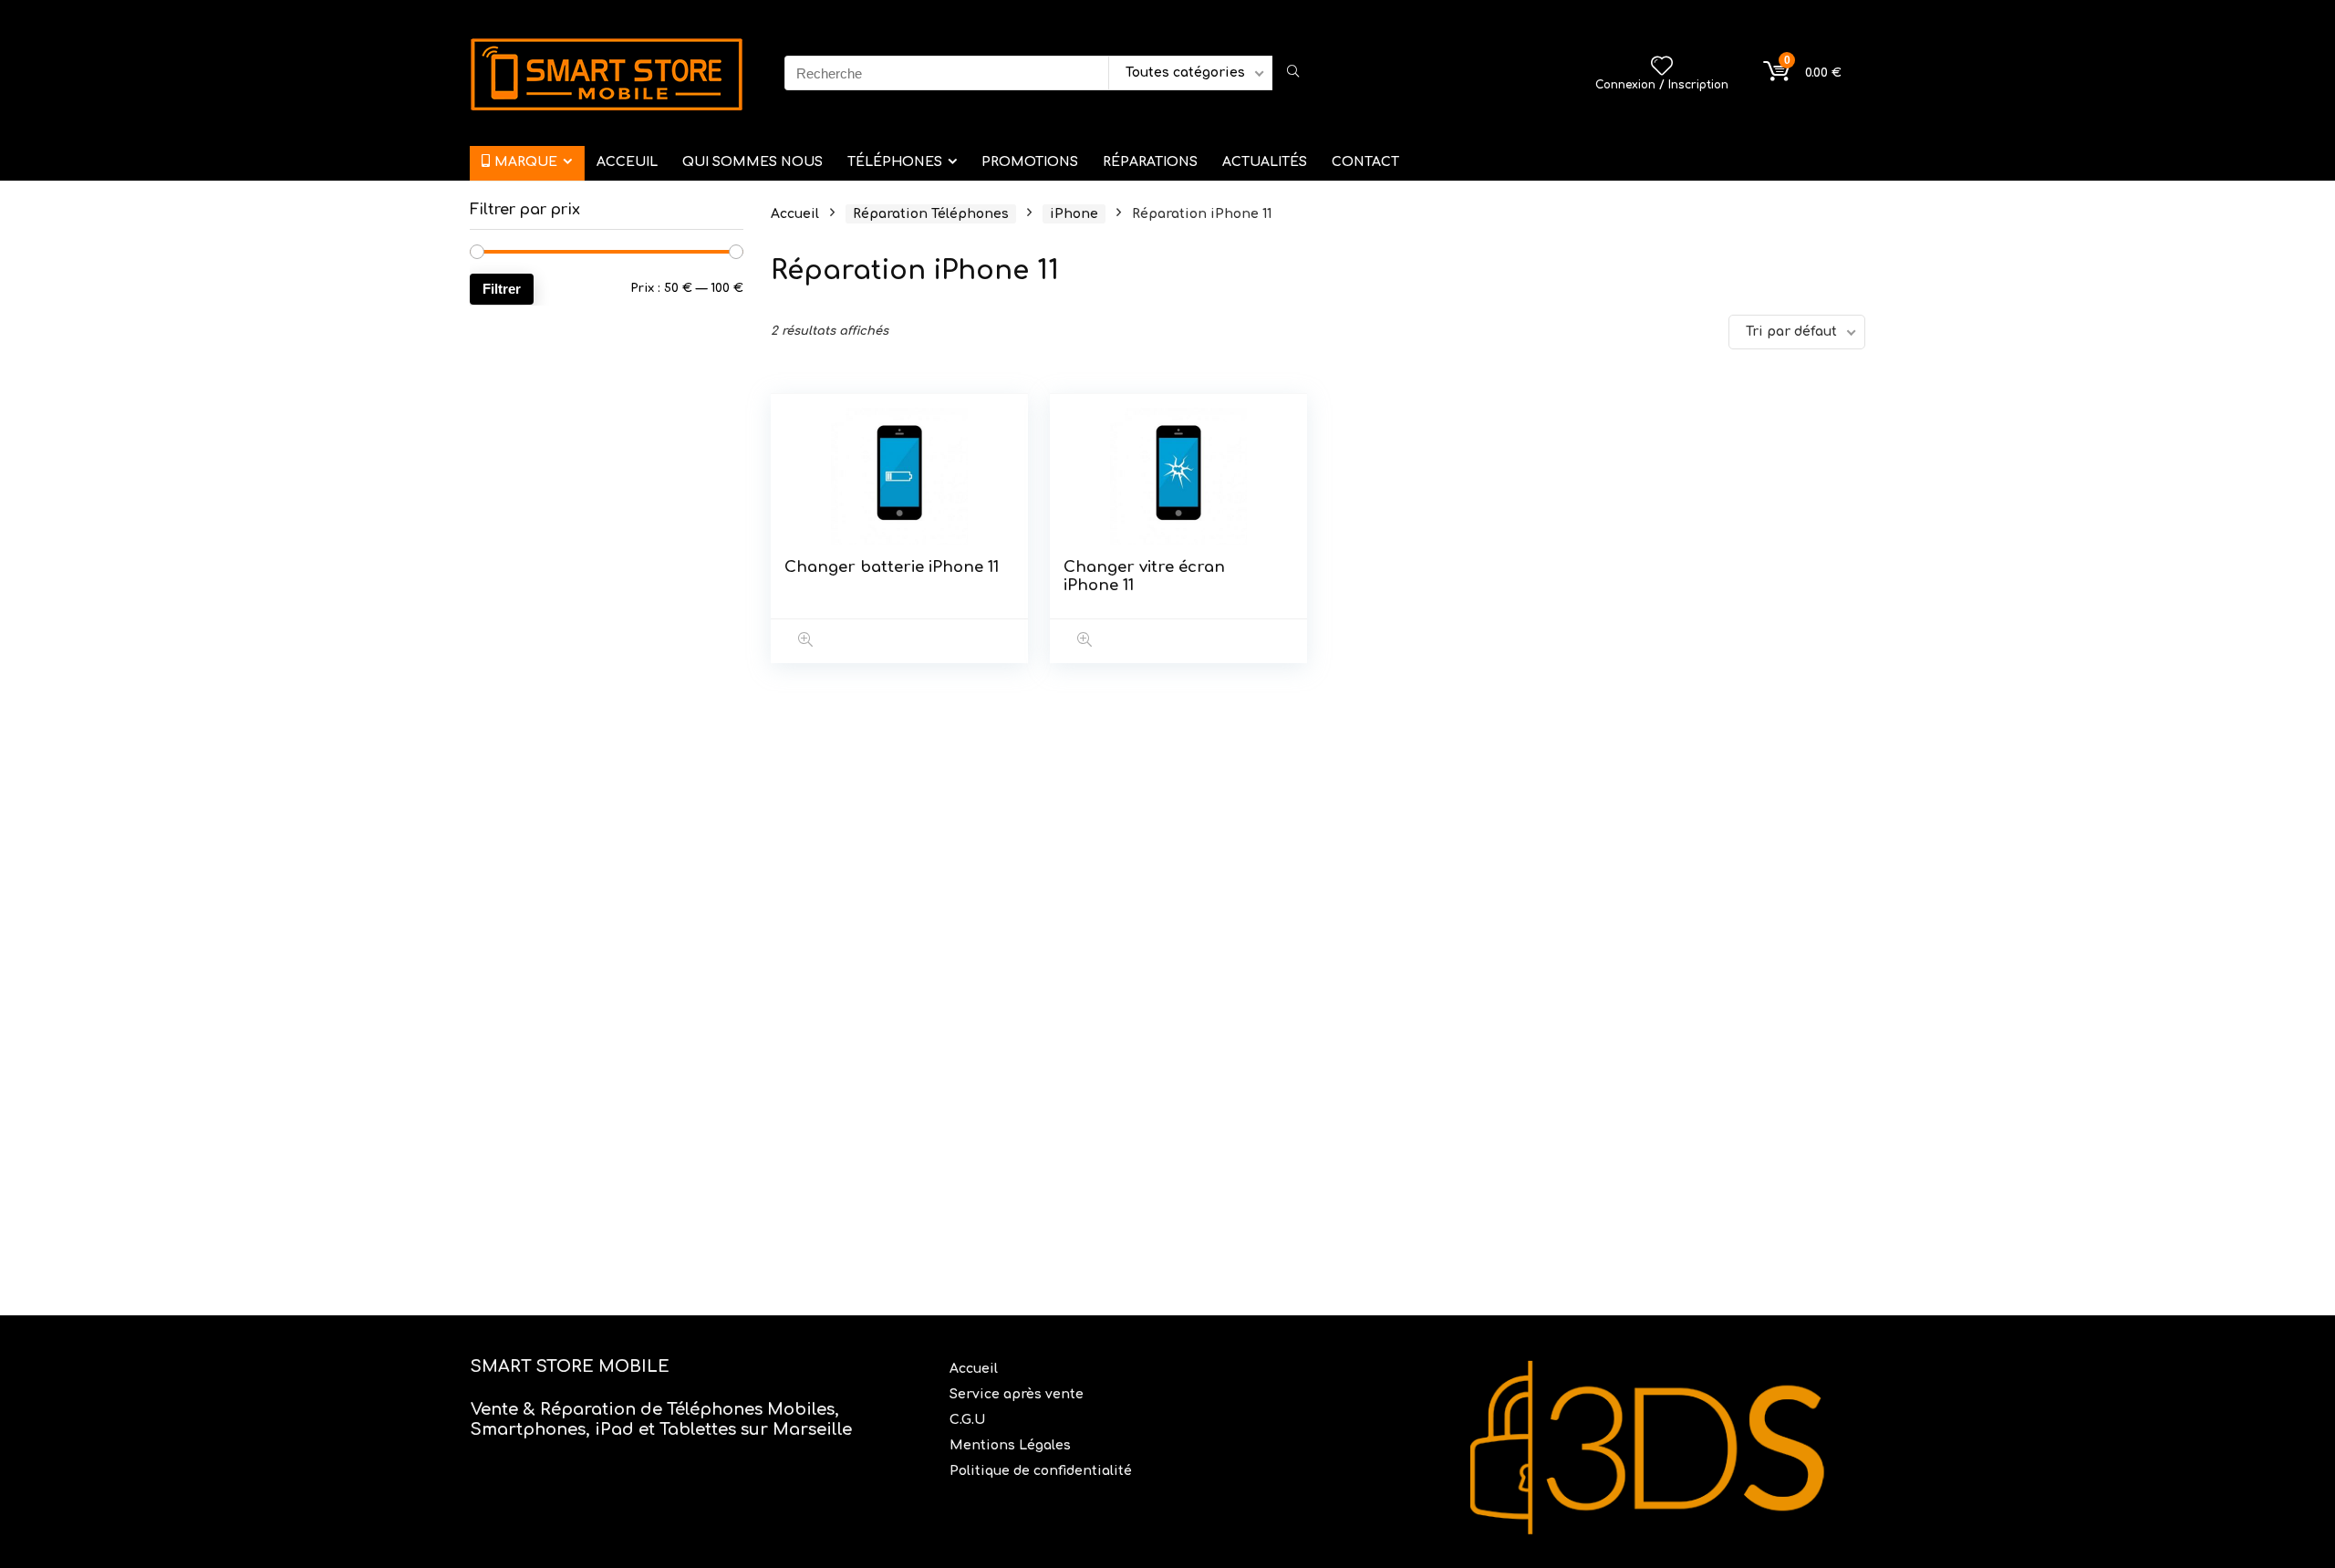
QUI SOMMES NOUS (752, 162)
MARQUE (526, 162)
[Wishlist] (1662, 68)
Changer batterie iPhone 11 (892, 567)
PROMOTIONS (1030, 162)
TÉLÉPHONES (895, 162)
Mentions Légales (1012, 1445)
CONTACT (1365, 162)
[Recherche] (1293, 73)
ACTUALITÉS (1265, 162)
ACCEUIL (627, 162)
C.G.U (967, 1420)
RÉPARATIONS (1150, 162)
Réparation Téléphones (931, 214)
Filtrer (502, 289)
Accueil (795, 214)
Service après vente (1018, 1394)
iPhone (1074, 214)
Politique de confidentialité (1041, 1471)
